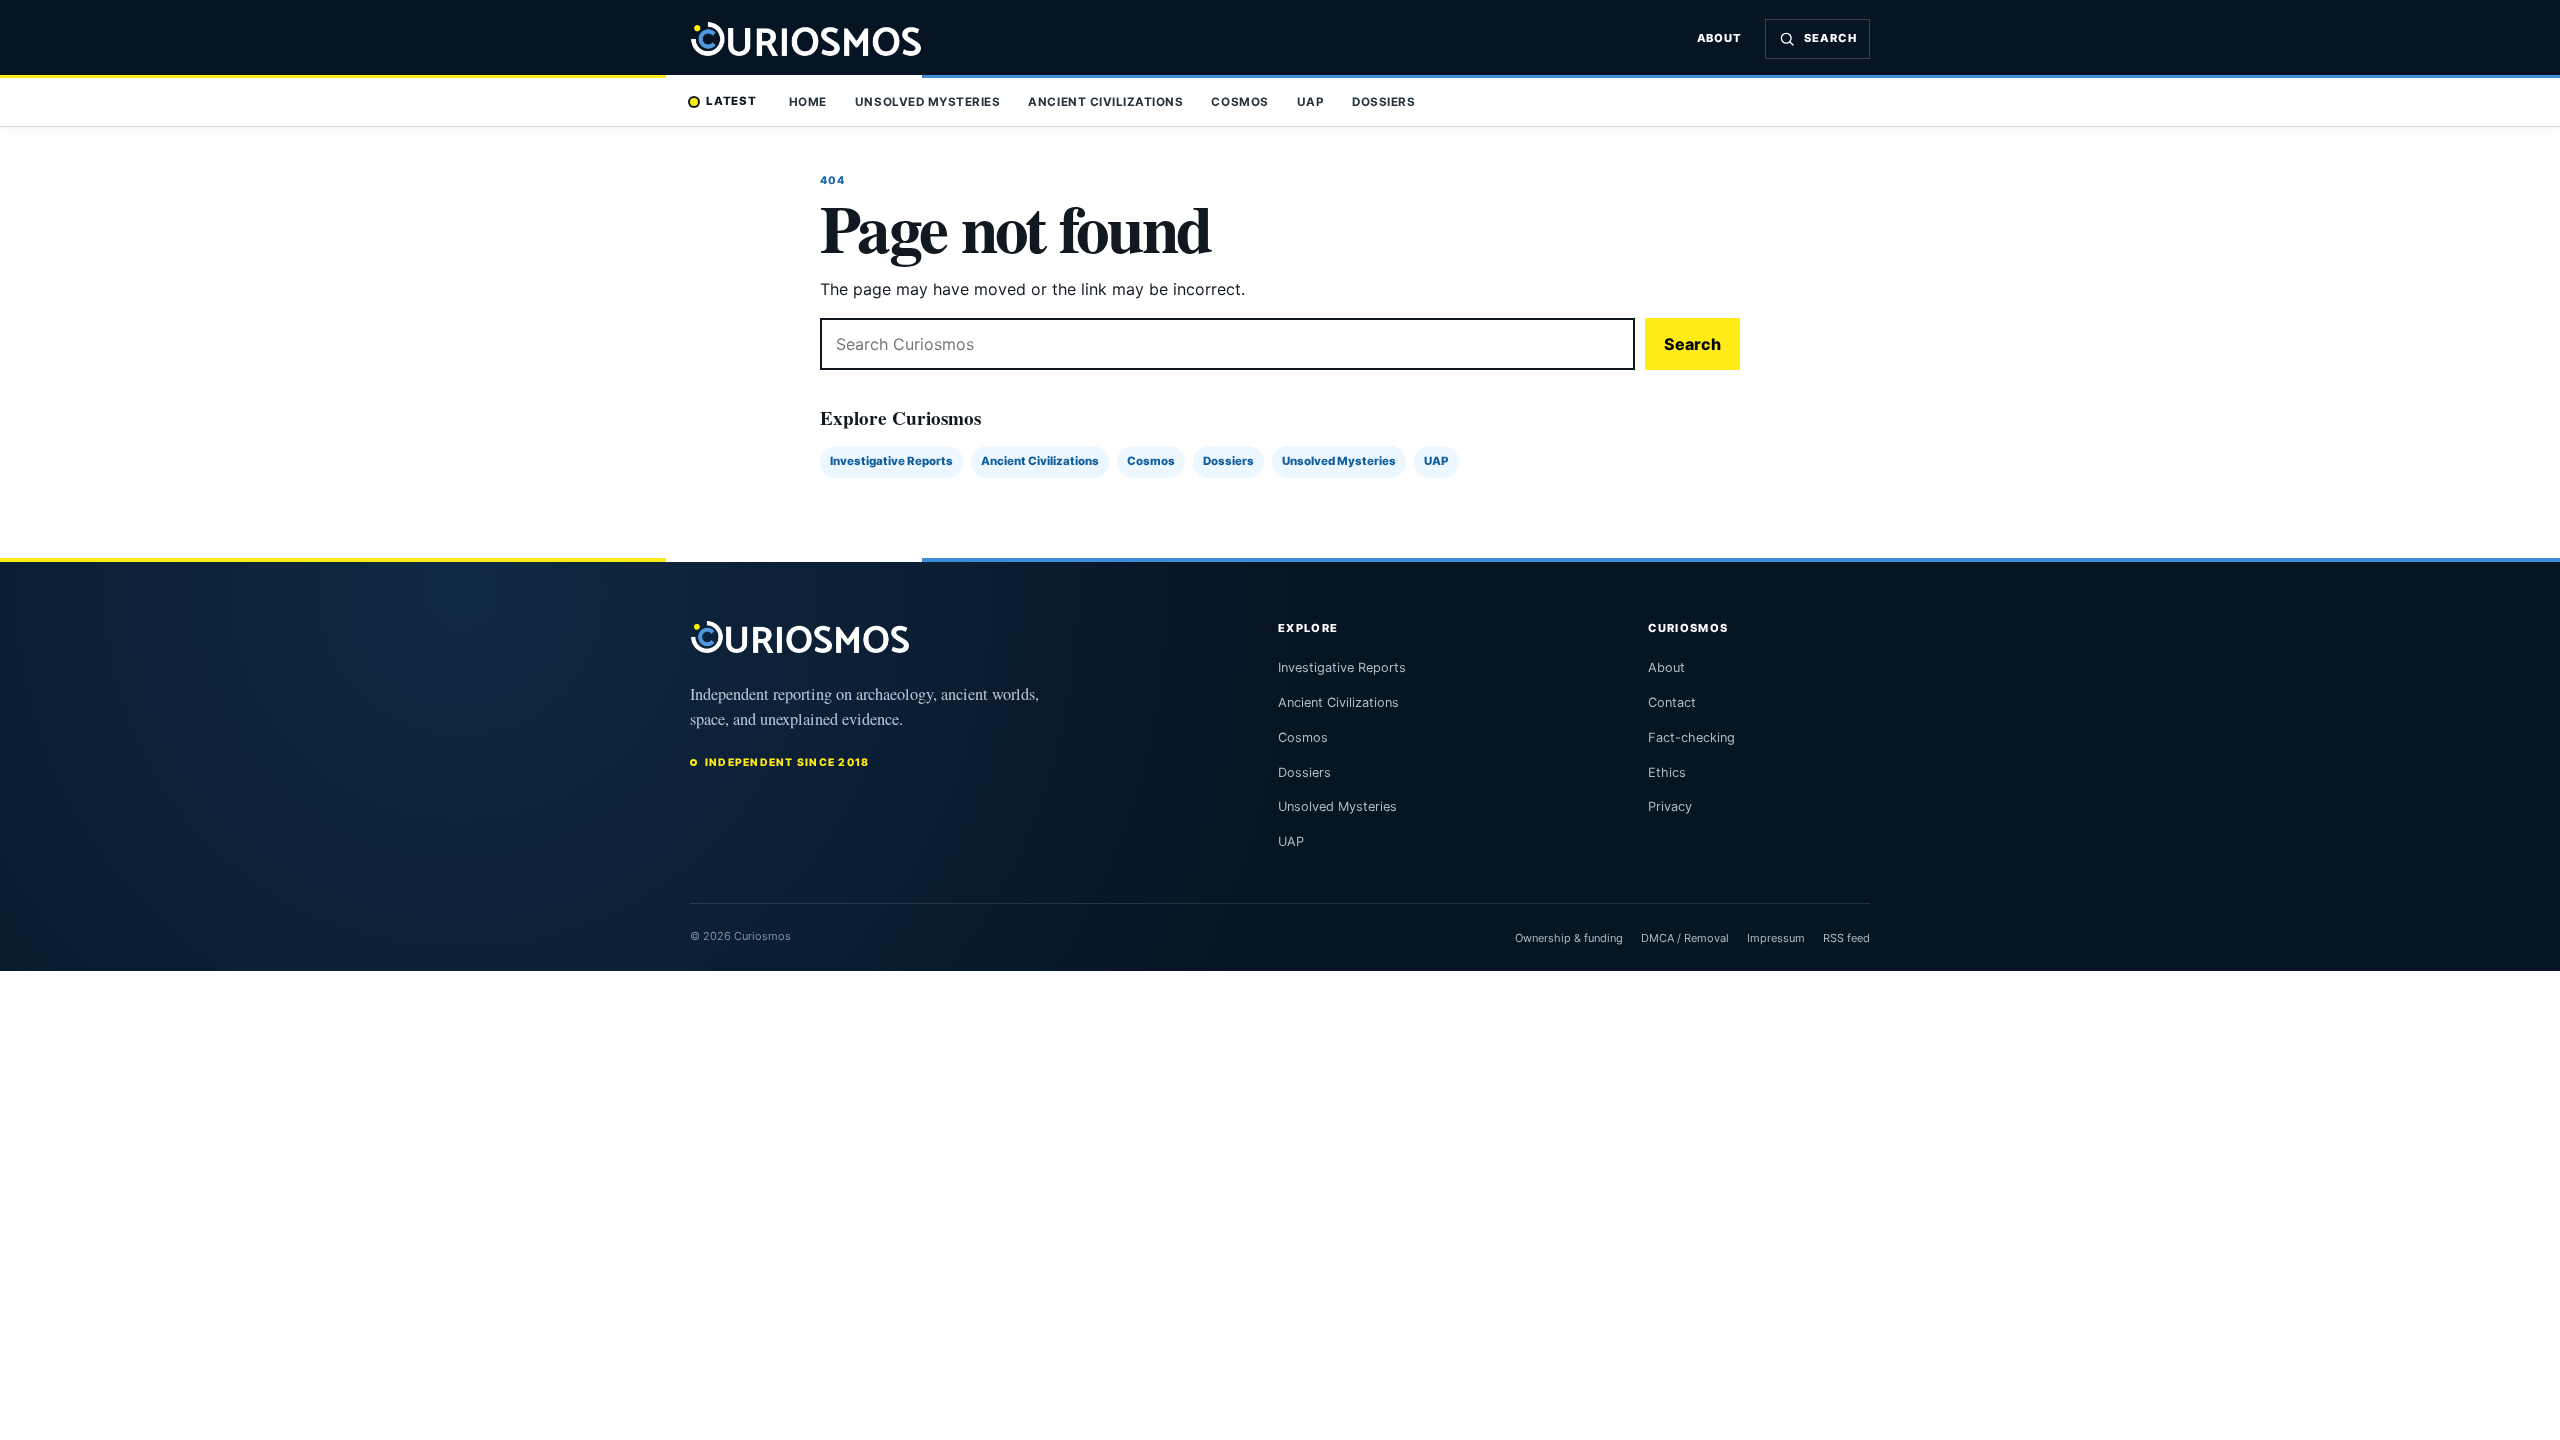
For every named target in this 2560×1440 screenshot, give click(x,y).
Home (808, 102)
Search (1692, 344)
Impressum (1776, 938)
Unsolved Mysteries (927, 102)
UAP (1311, 102)
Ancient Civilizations (1105, 102)
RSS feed (1846, 938)
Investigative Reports (891, 461)
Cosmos (1239, 102)
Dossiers (1383, 102)
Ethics (1667, 772)
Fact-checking (1691, 737)
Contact (1672, 702)
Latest (731, 101)
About (1720, 38)
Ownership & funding (1569, 938)
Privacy (1670, 806)
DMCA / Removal (1685, 938)
